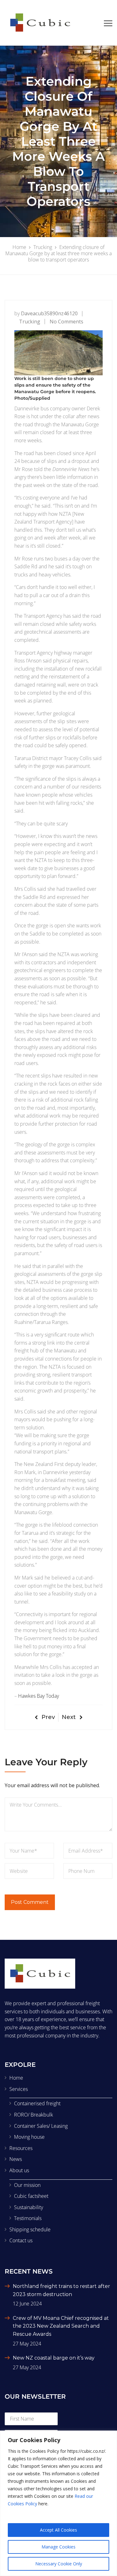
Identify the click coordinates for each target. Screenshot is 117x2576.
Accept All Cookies (58, 2530)
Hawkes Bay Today (39, 1696)
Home (16, 2078)
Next (69, 1717)
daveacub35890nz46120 (49, 313)
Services (19, 2089)
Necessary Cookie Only (59, 2564)
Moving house (29, 2137)
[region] (58, 2503)
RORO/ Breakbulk (34, 2115)
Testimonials (28, 2218)
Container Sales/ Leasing (41, 2126)
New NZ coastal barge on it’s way (54, 2358)
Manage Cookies (58, 2547)
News (16, 2159)
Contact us (21, 2240)
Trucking (30, 322)
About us (19, 2170)
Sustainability (29, 2207)
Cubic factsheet (31, 2196)
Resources (21, 2148)
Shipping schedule (30, 2229)
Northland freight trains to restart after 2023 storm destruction (61, 2290)
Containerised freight (37, 2103)
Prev (48, 1717)
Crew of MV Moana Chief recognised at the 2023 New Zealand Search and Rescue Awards (61, 2326)
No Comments (66, 322)
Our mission (27, 2185)
